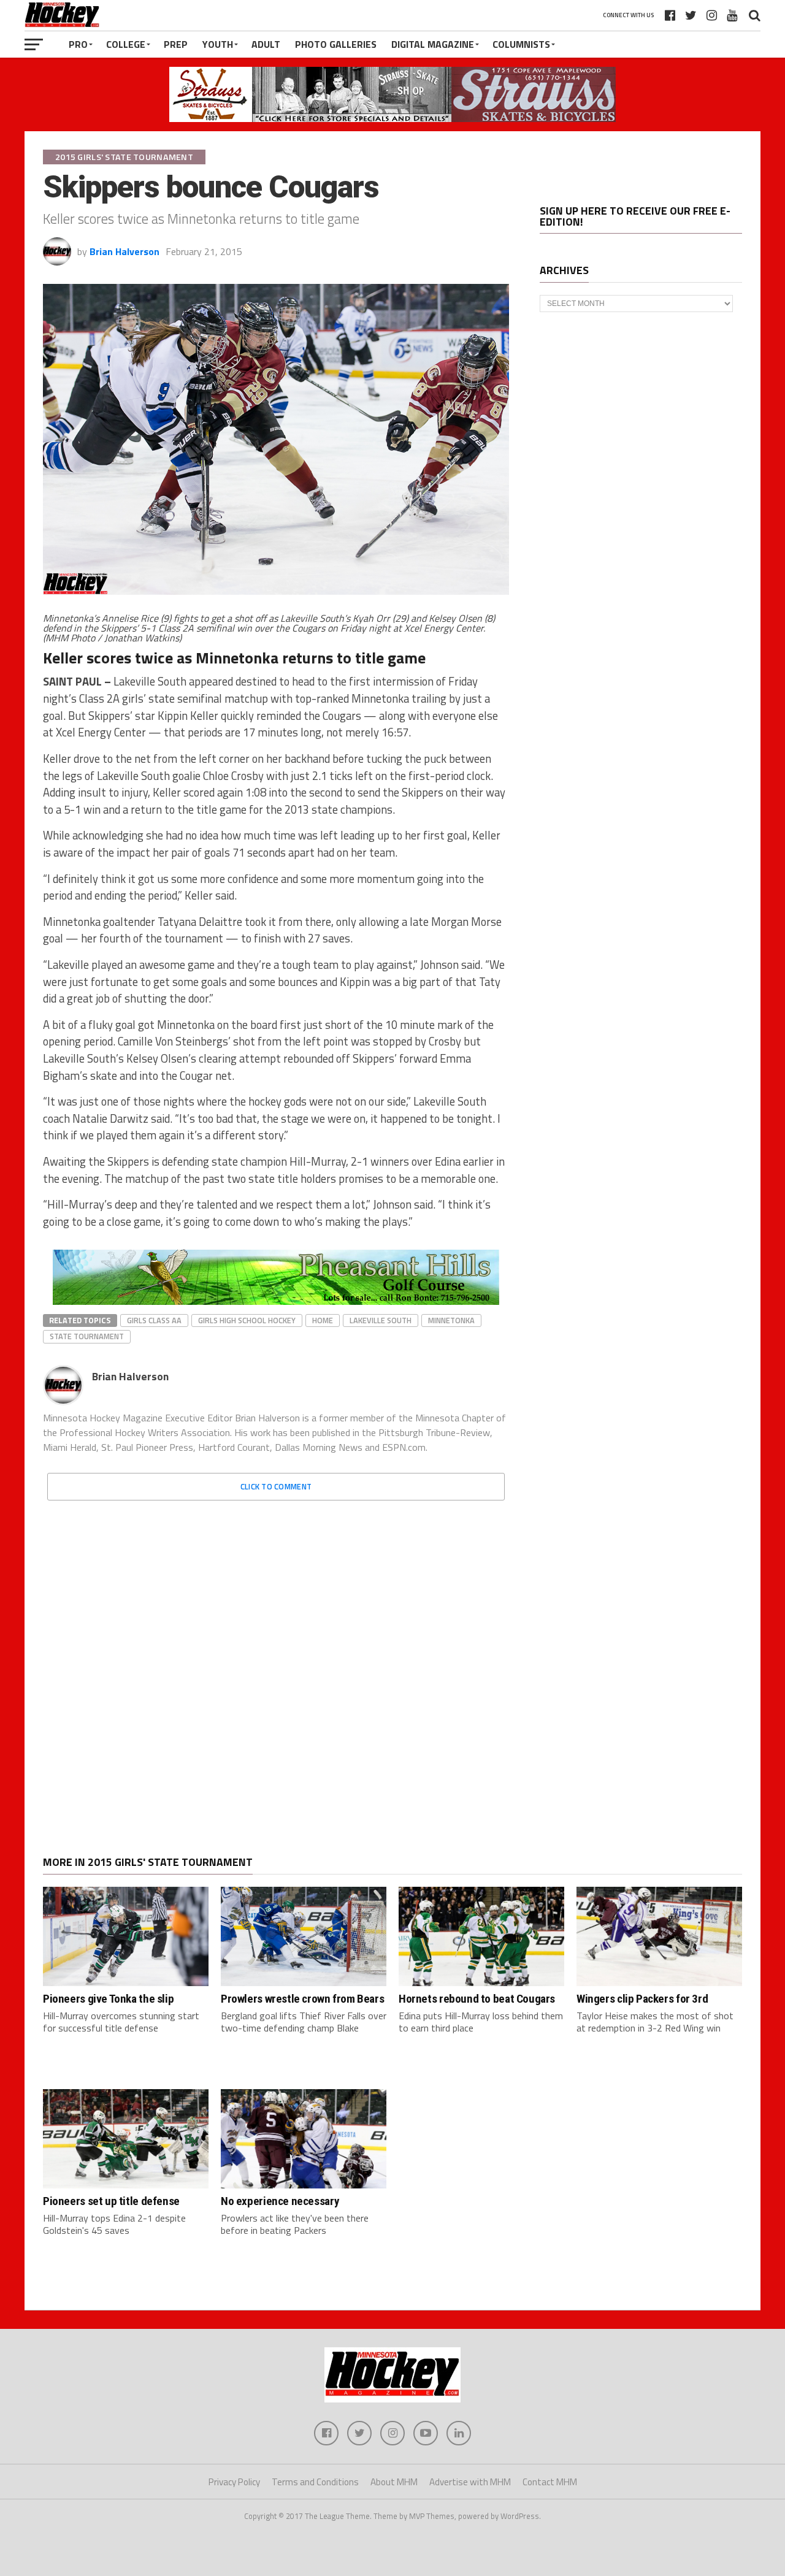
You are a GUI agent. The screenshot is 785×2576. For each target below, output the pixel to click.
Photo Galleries (336, 44)
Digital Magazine (433, 44)
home (323, 1320)
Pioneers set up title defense (111, 2201)
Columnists (521, 44)
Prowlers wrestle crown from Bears (302, 1999)
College (126, 44)
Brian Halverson (124, 251)
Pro (78, 44)
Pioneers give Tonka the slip (108, 1999)
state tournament (87, 1336)
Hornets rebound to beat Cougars (477, 1999)
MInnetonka (451, 1320)
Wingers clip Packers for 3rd (642, 1999)
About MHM (394, 2482)
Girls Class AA (154, 1320)
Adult (266, 44)
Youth (218, 44)
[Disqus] (276, 1664)
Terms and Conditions (315, 2482)
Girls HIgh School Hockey (247, 1320)
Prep (176, 44)
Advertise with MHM (470, 2482)
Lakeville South (381, 1320)
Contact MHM (550, 2482)
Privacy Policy (234, 2482)
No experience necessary (280, 2201)
